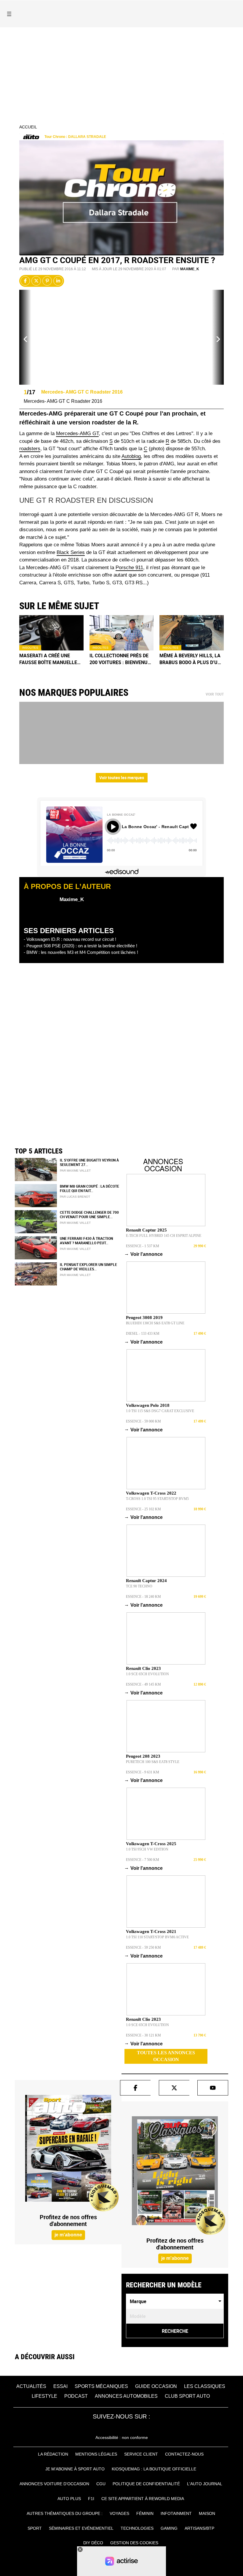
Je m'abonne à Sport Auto (75, 2469)
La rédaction (53, 2454)
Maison (207, 2513)
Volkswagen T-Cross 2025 (151, 1844)
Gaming (169, 2528)
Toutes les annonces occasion (166, 2056)
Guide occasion (156, 2386)
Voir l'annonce (144, 1254)
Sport (35, 2528)
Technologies (137, 2528)
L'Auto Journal (205, 2484)
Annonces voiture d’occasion (54, 2484)
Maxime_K (190, 269)
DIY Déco (93, 2543)
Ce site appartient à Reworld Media (143, 2499)
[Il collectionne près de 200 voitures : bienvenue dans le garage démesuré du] (122, 633)
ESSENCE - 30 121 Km (143, 2035)
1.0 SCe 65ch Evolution (147, 1674)
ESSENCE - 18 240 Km (143, 1597)
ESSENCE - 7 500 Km (143, 1860)
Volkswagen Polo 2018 (148, 1405)
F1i (91, 2499)
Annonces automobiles (126, 2396)
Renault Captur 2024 (146, 1581)
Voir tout (215, 694)
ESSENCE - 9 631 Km (143, 1772)
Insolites (30, 648)
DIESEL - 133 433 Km (143, 1334)
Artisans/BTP (199, 2528)
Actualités (31, 2386)
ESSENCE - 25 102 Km (143, 1509)
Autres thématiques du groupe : (65, 2513)
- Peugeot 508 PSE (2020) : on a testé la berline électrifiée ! (80, 946)
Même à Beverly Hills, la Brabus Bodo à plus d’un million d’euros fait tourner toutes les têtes (190, 659)
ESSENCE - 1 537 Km (143, 1246)
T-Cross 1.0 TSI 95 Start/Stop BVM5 (157, 1499)
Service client (141, 2454)
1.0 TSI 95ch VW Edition (147, 1849)
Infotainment (176, 2513)
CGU (101, 2484)
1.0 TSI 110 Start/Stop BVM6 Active (157, 1937)
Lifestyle (44, 2396)
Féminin (145, 2513)
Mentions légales (96, 2454)
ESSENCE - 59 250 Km (143, 1947)
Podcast (76, 2396)
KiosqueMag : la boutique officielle (154, 2469)
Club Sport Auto (187, 2396)
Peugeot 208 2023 (143, 1756)
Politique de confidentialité (146, 2484)
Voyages (119, 2513)
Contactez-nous (184, 2454)
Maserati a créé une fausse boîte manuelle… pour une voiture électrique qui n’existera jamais (50, 659)
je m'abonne (68, 2235)
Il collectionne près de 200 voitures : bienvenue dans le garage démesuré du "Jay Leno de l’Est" (121, 659)
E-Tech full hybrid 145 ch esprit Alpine (164, 1236)
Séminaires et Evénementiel (81, 2528)
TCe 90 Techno (139, 1586)
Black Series (71, 552)
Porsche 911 (129, 568)
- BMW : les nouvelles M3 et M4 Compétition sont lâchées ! (81, 952)
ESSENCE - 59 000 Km (143, 1421)
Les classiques (205, 2386)
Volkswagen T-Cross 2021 (151, 1931)
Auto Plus (69, 2499)
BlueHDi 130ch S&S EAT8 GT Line (155, 1323)
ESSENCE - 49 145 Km (143, 1684)
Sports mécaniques (101, 2386)
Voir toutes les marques (122, 778)
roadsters (30, 449)
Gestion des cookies (134, 2543)
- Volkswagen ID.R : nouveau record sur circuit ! (70, 939)
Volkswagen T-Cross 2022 (151, 1493)
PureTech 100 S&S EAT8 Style (153, 1762)
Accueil (28, 127)
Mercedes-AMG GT (77, 433)
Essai (60, 2386)
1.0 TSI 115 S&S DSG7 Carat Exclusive (160, 1411)
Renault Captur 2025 (146, 1230)
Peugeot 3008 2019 (144, 1318)
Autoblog (131, 456)
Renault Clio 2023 (143, 1668)
